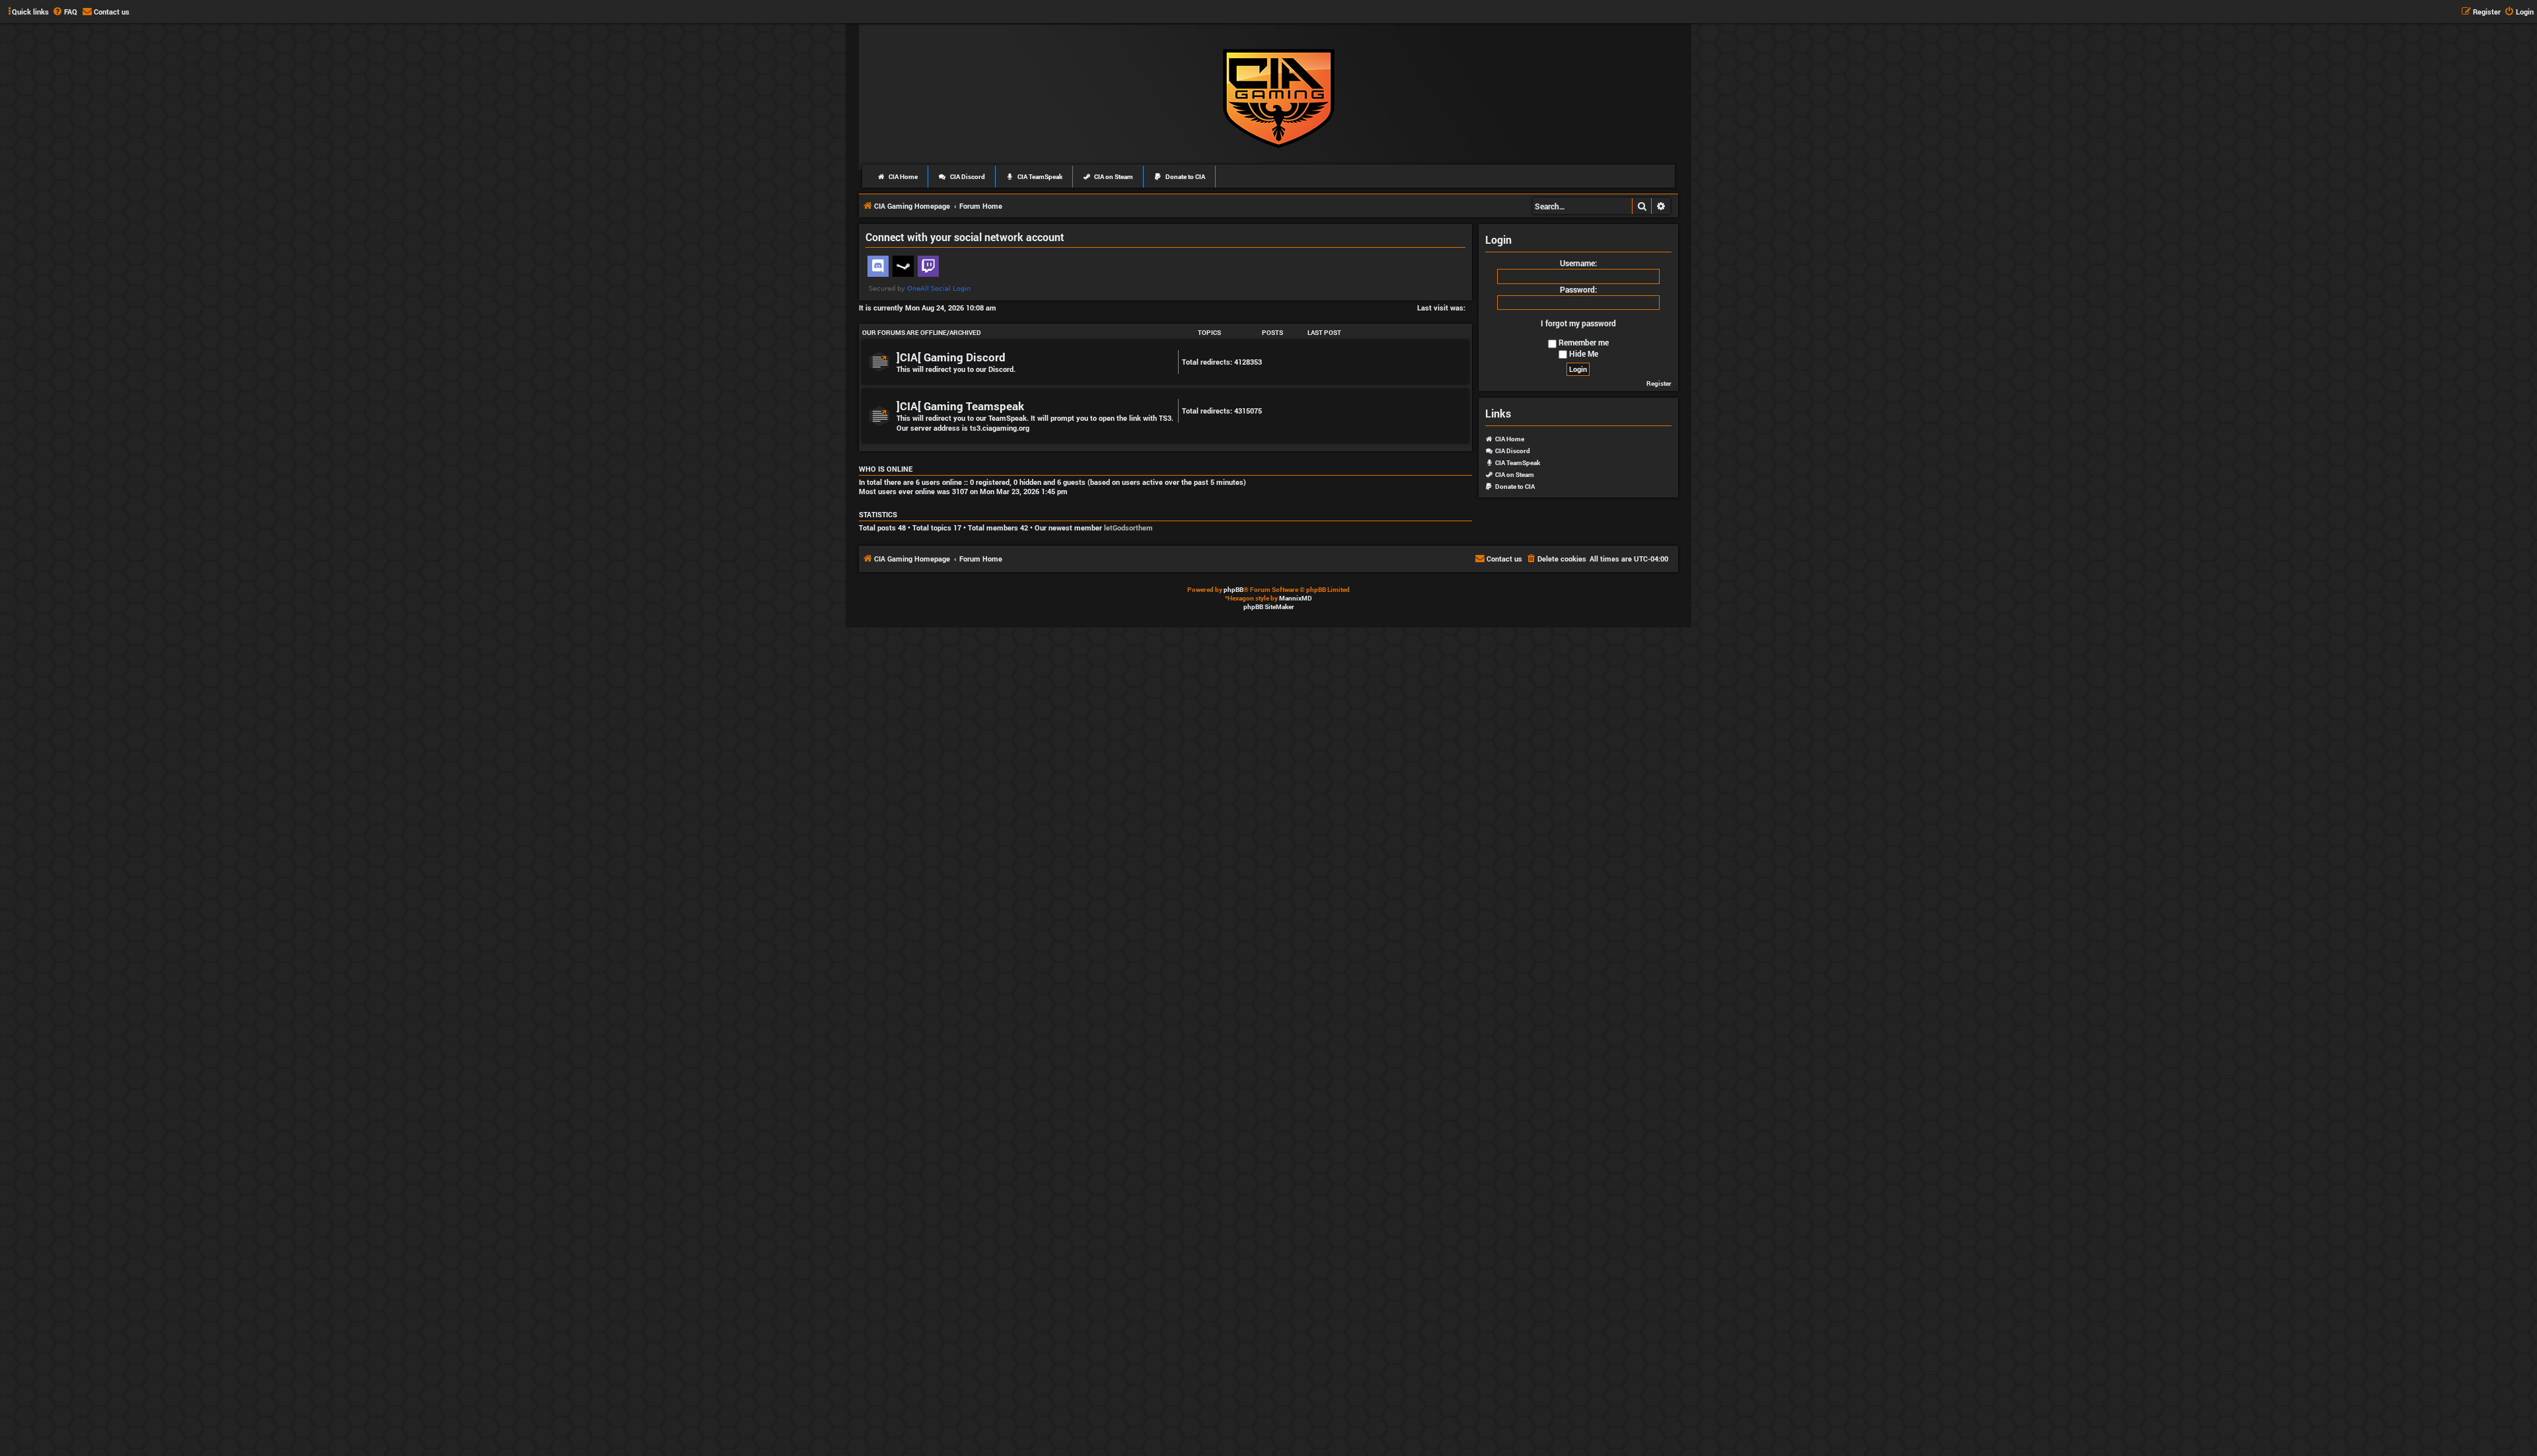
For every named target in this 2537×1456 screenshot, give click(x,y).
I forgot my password (1578, 323)
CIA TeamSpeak (1039, 177)
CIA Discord (967, 177)
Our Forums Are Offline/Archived (922, 333)
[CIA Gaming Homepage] (1279, 96)
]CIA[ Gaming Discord (951, 357)
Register (1659, 383)
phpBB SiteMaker (1269, 607)
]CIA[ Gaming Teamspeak (960, 406)
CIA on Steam (1113, 177)
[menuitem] (65, 12)
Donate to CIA (1185, 177)
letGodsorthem (1128, 528)
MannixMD (1296, 598)
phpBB (1233, 590)
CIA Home (902, 177)
